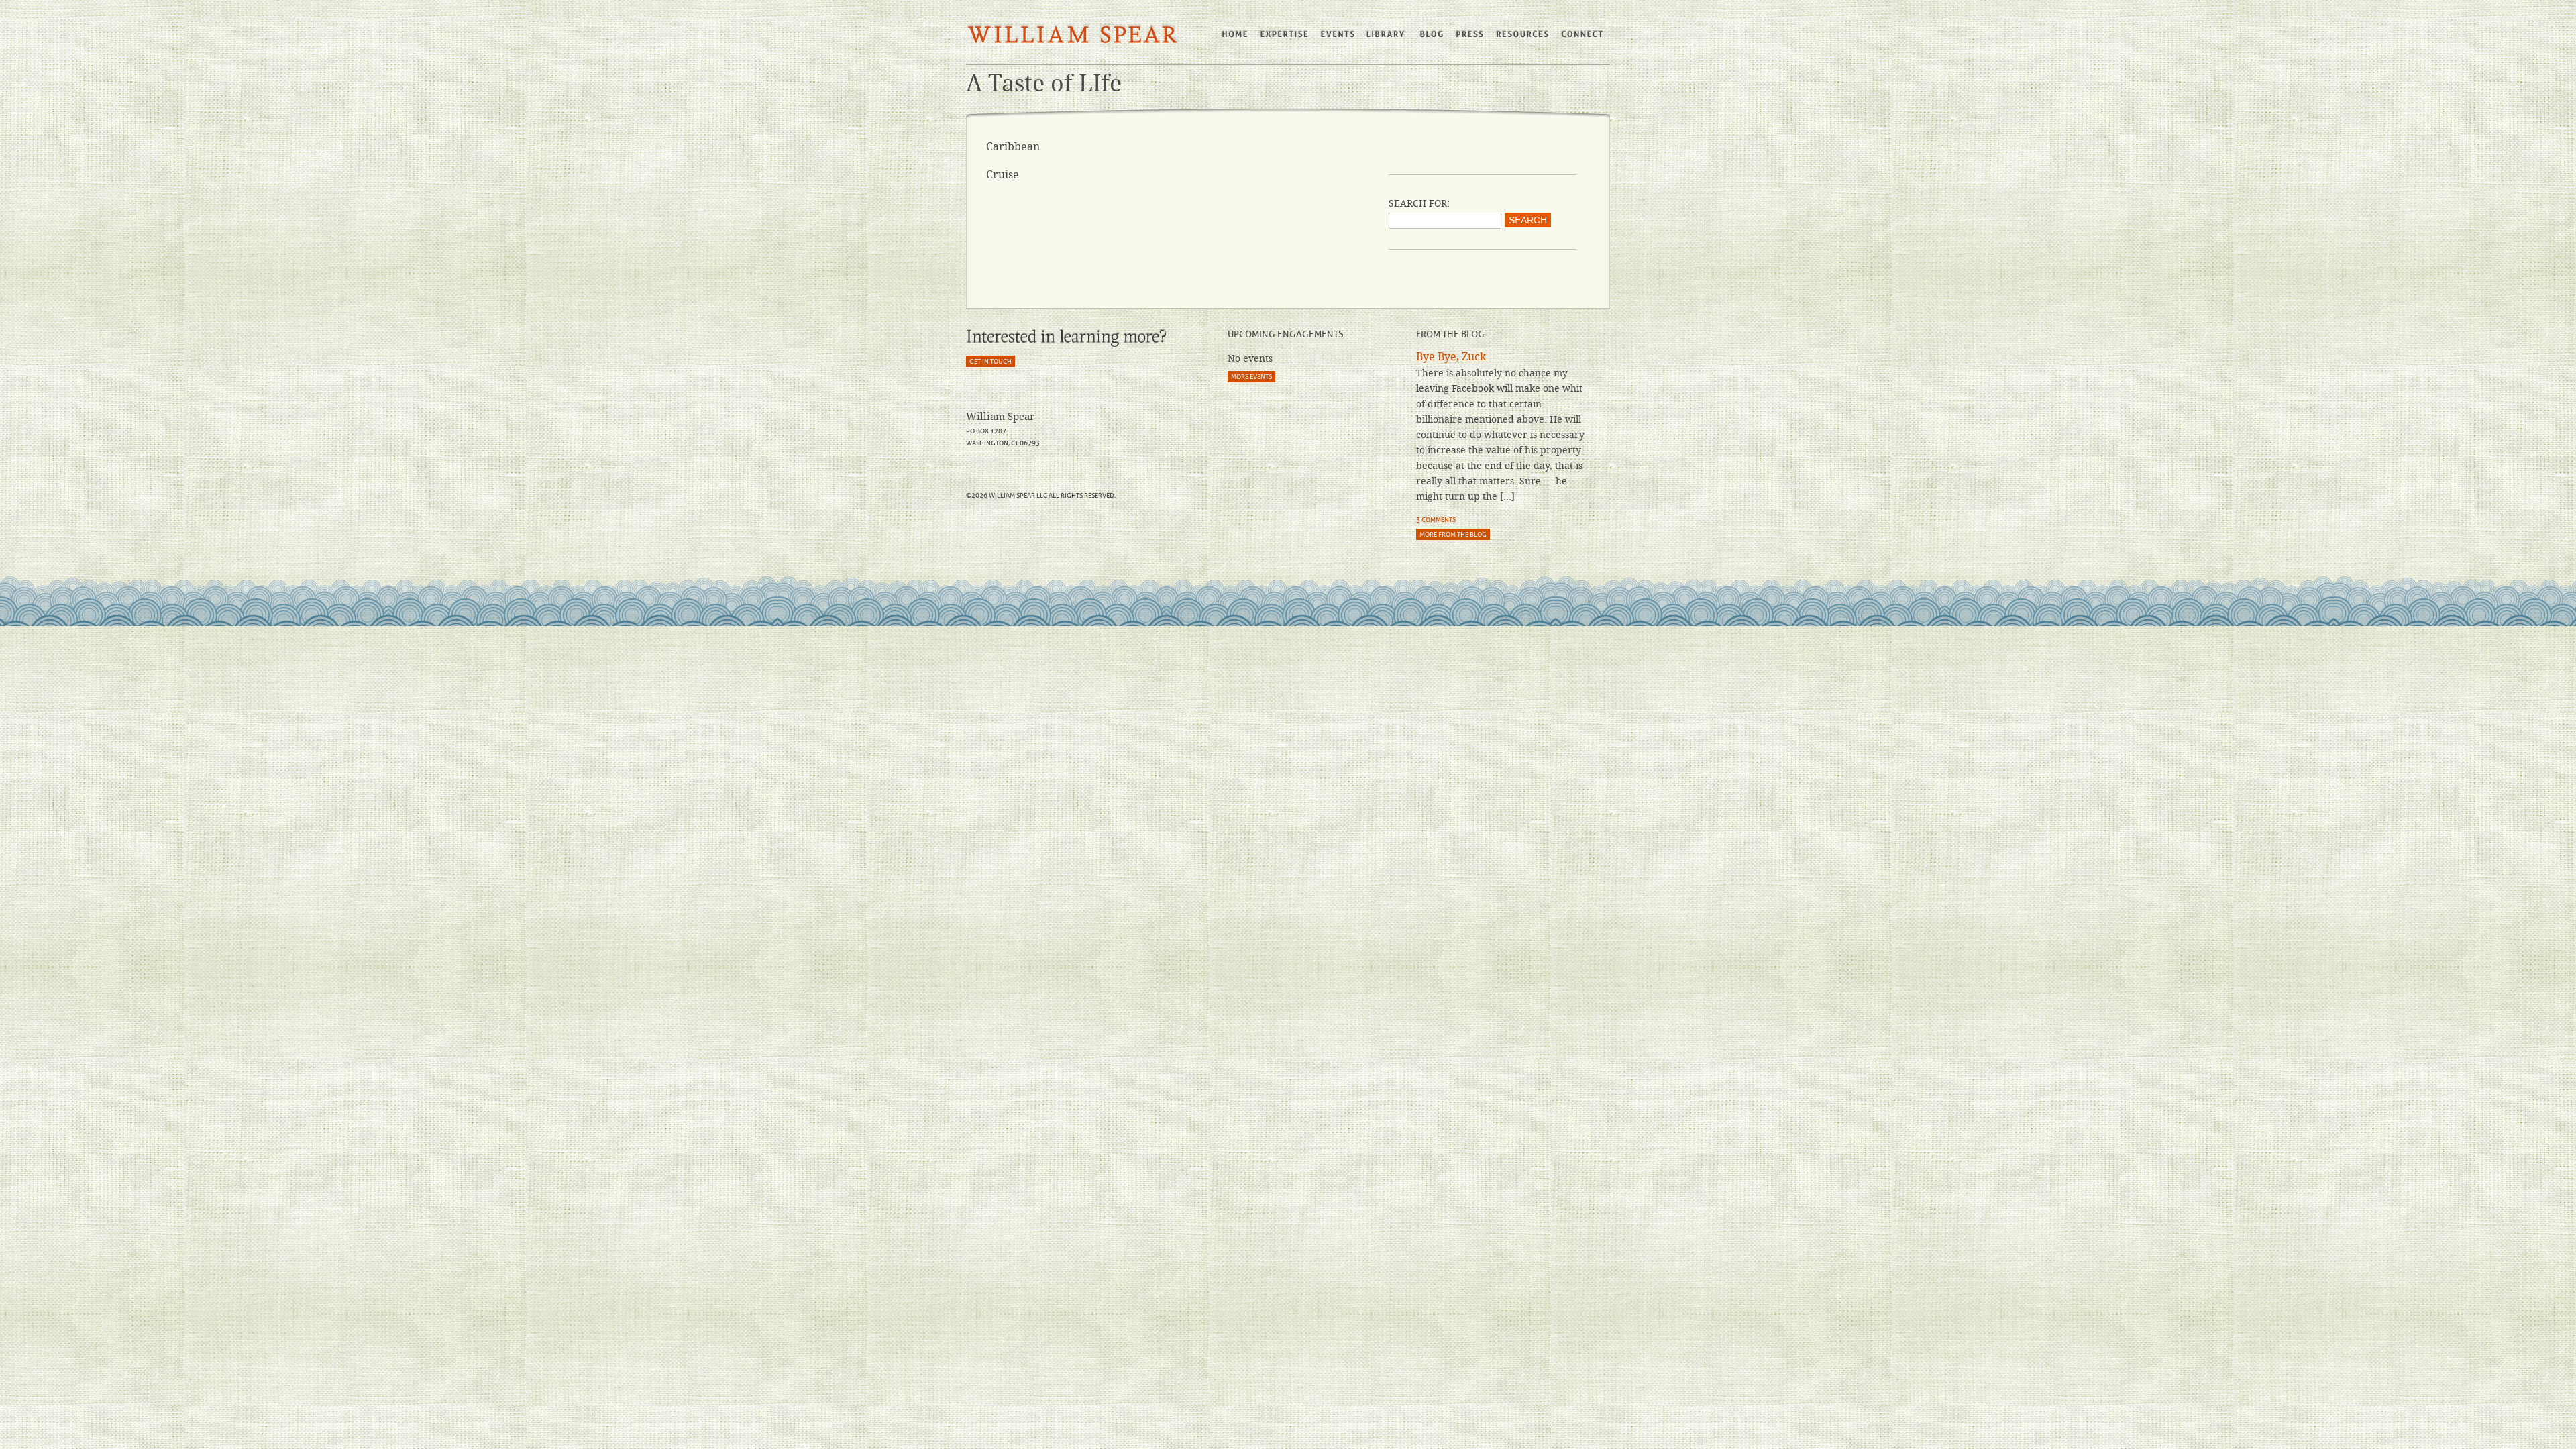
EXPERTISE (1285, 34)
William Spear (1073, 35)
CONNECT (1583, 34)
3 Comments (1436, 520)
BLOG (1431, 34)
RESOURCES (1522, 34)
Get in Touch (990, 361)
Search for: (1419, 203)
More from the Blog (1453, 534)
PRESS (1469, 34)
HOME (1235, 34)
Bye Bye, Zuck (1451, 357)
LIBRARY (1387, 34)
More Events (1251, 377)
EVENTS (1338, 34)
